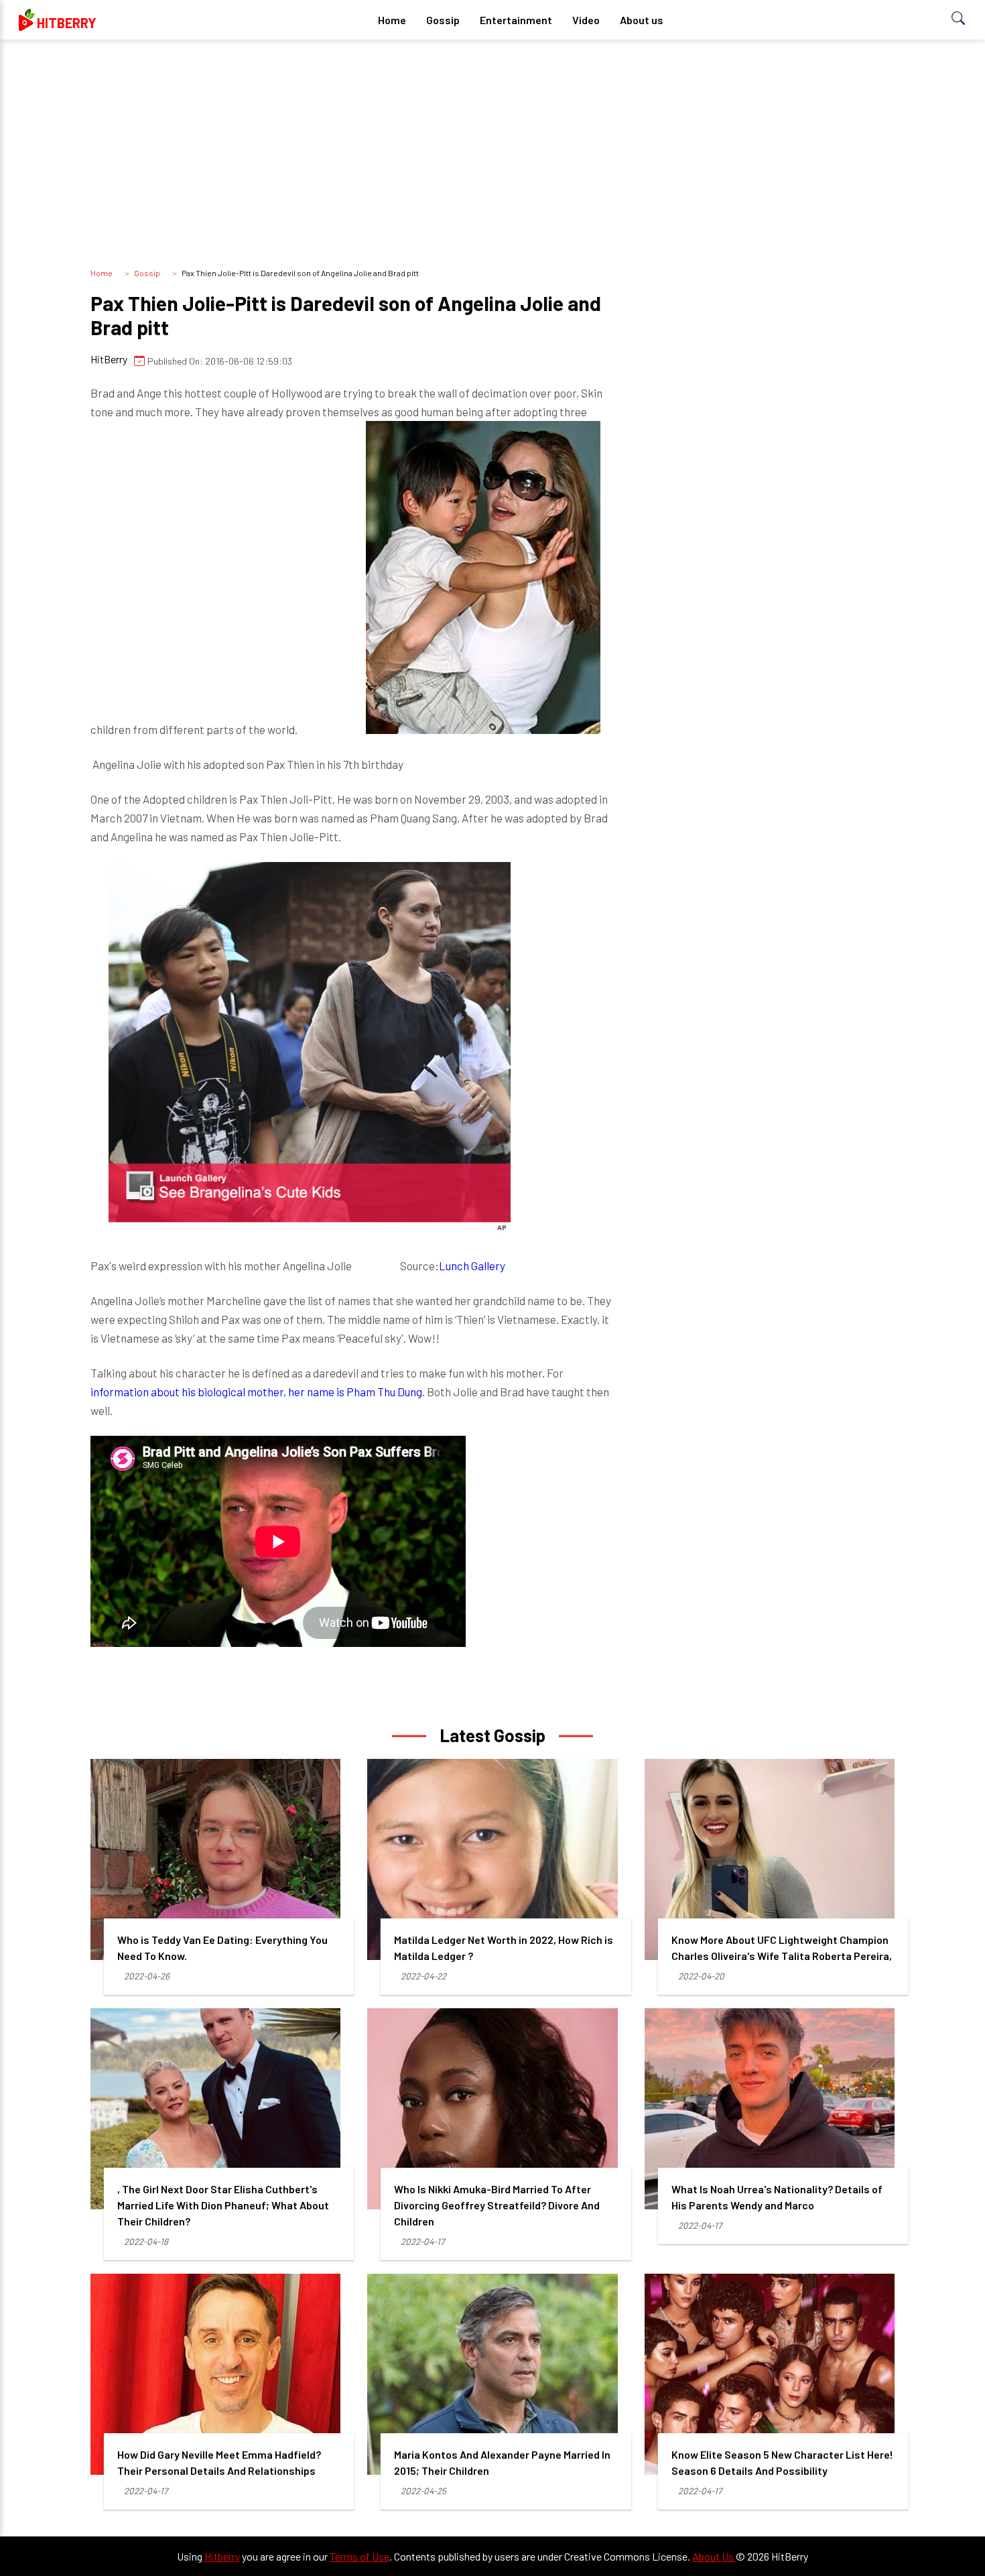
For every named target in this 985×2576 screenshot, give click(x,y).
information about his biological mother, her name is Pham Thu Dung (256, 1392)
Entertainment (516, 20)
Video (586, 20)
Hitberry (222, 2556)
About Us (714, 2556)
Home (392, 20)
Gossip (443, 20)
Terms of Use (359, 2556)
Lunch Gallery (472, 1266)
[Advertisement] (492, 154)
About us (642, 20)
